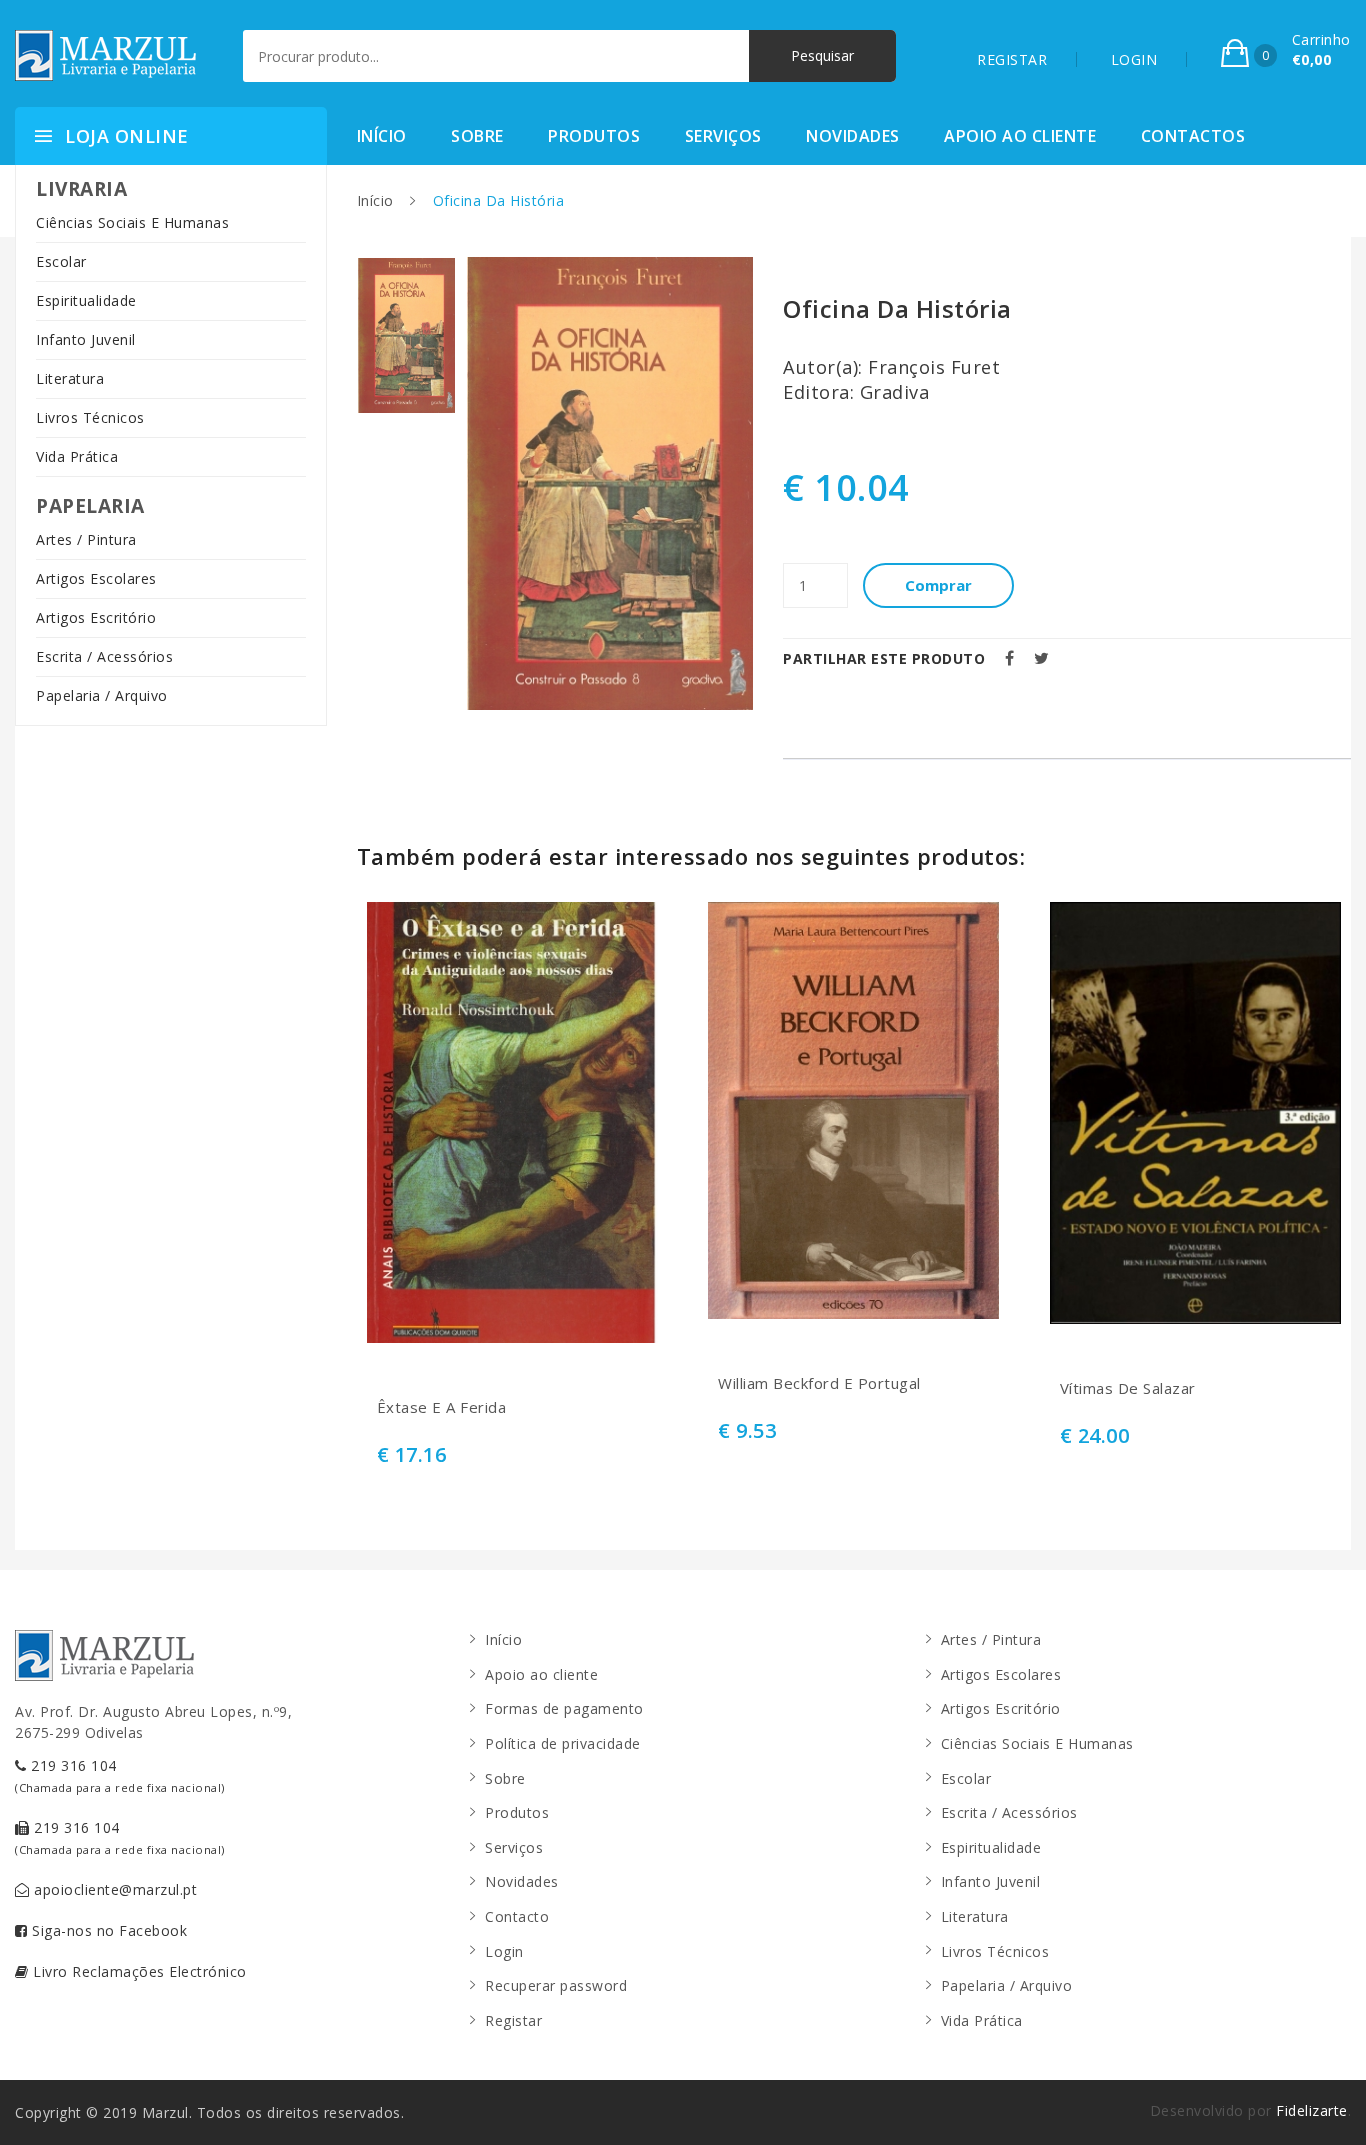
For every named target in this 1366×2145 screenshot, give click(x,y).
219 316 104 (120, 1775)
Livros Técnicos (90, 417)
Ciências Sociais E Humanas (132, 222)
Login (504, 1951)
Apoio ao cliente (1020, 136)
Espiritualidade (86, 300)
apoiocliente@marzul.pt (114, 1889)
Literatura (70, 378)
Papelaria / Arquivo (102, 695)
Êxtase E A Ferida (442, 1407)
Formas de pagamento (564, 1708)
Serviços (723, 136)
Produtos (594, 136)
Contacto (517, 1916)
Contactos (1193, 136)
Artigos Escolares (96, 578)
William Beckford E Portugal (819, 1383)
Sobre (477, 136)
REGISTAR (1012, 59)
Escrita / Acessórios (104, 656)
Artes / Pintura (86, 539)
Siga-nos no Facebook (108, 1930)
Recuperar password (556, 1985)
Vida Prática (77, 456)
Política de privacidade (563, 1743)
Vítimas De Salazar (1128, 1388)
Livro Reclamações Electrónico (138, 1971)
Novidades (853, 136)
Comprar (938, 585)
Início (382, 136)
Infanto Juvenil (86, 339)
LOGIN (1134, 59)
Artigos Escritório (96, 617)
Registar (513, 2020)
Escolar (61, 261)
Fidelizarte (1312, 2110)
